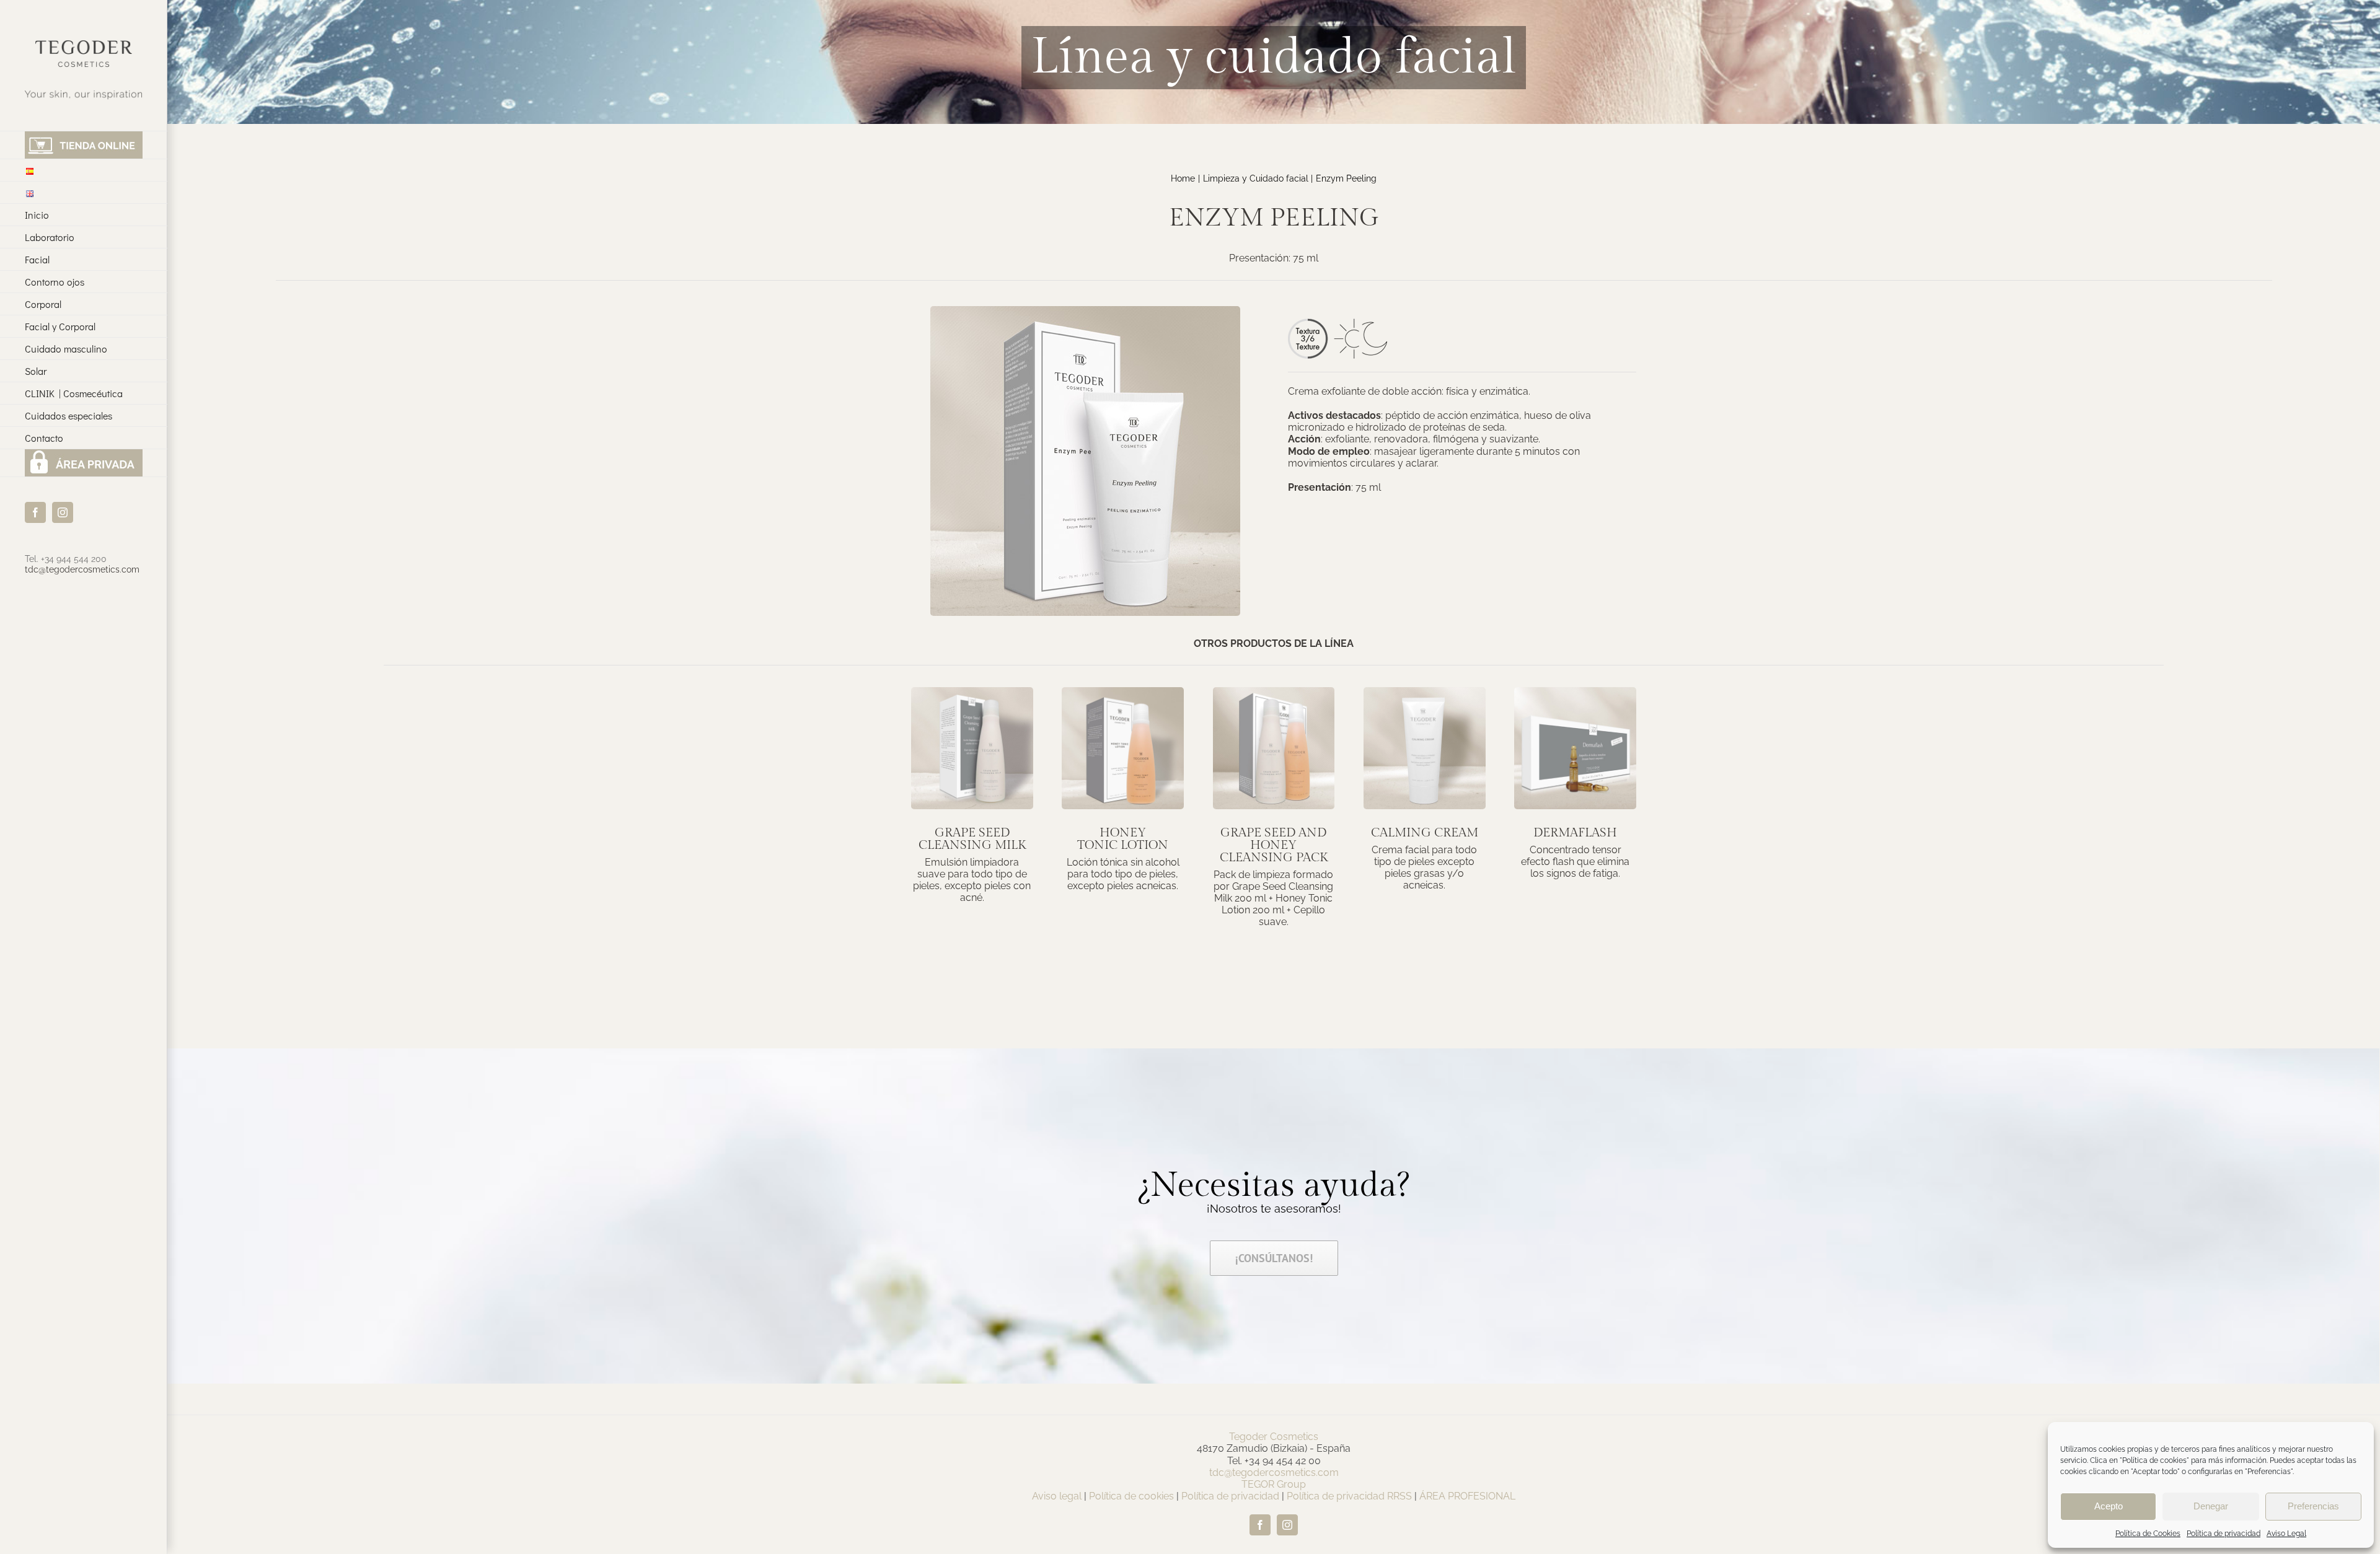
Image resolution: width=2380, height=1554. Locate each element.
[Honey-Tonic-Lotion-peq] (1123, 692)
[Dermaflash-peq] (1575, 692)
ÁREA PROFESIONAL (1467, 1496)
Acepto (2109, 1506)
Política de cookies (1131, 1496)
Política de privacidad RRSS (1349, 1496)
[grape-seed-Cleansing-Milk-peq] (972, 692)
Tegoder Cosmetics (1274, 1437)
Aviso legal (1057, 1496)
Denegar (2211, 1506)
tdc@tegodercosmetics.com (82, 569)
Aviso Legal (2286, 1534)
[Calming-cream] (1425, 692)
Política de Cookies (2148, 1534)
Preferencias (2313, 1506)
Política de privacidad (2224, 1534)
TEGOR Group (1274, 1484)
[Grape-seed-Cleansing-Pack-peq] (1274, 692)
